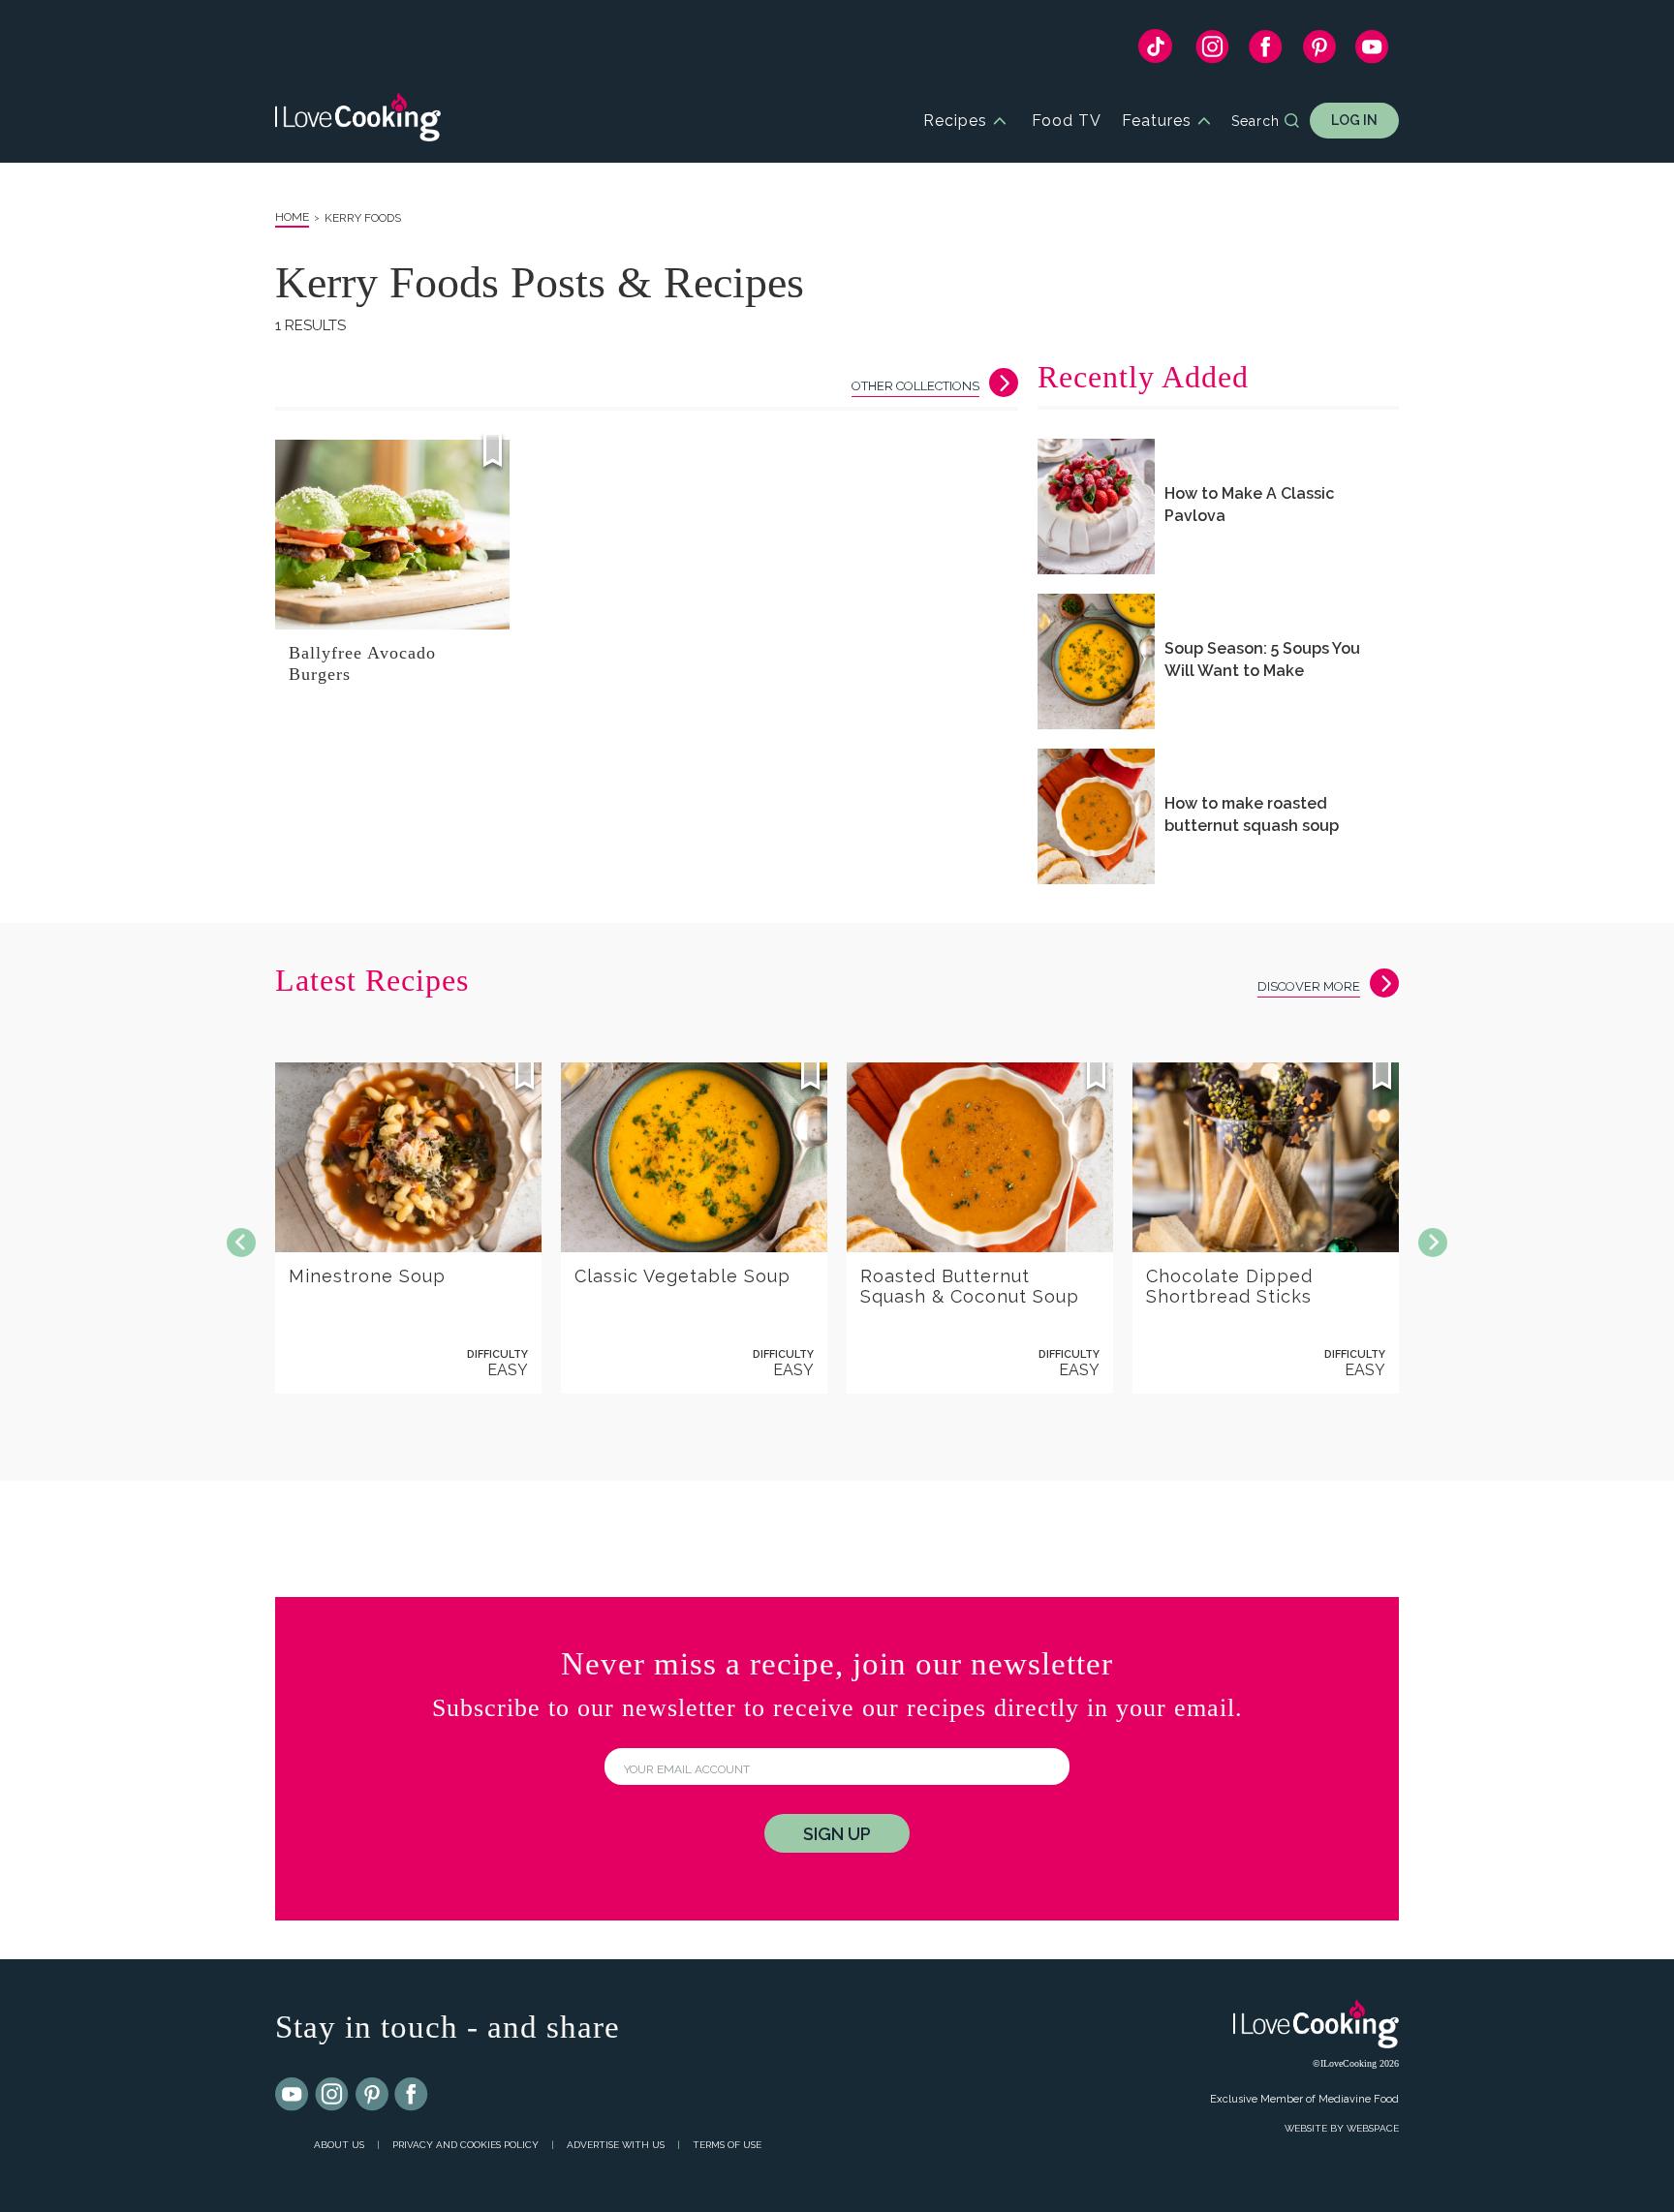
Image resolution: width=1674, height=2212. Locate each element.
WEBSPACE (1373, 2128)
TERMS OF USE (727, 2145)
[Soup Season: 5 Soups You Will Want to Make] (1096, 661)
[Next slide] (1433, 1243)
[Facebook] (1266, 51)
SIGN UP (837, 1834)
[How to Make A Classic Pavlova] (1096, 507)
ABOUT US (339, 2145)
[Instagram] (1212, 51)
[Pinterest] (1319, 51)
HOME (292, 217)
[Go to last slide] (241, 1243)
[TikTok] (1155, 51)
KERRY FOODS (363, 218)
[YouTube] (1372, 51)
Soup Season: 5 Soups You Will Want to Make (1262, 660)
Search (1255, 121)
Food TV (1067, 121)
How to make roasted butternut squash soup (1252, 814)
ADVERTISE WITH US (616, 2145)
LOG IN (1354, 120)
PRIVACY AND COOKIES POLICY (465, 2145)
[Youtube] (293, 2095)
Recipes (955, 121)
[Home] (358, 121)
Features (1157, 121)
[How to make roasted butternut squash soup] (1096, 816)
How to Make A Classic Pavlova (1249, 505)
